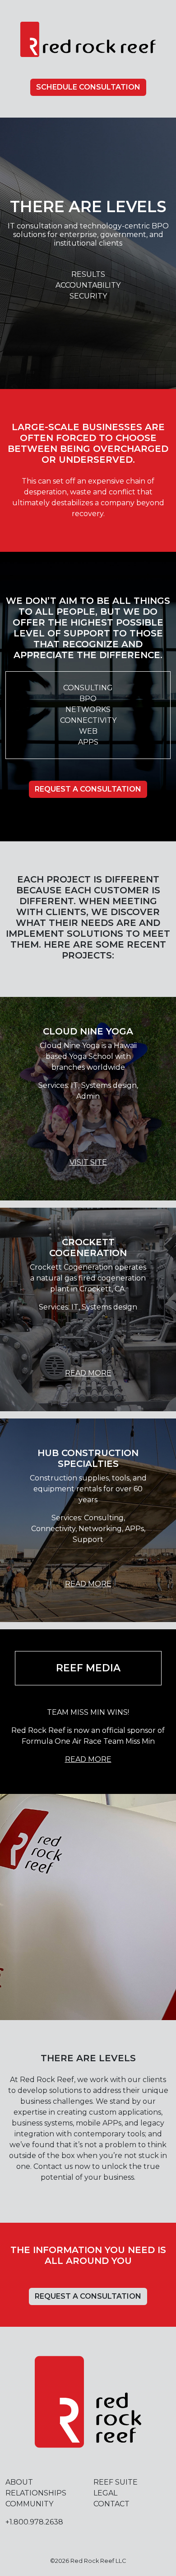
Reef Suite (116, 2482)
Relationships (36, 2493)
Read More (88, 1373)
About (19, 2482)
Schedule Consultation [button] (88, 87)
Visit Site (88, 1162)
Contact (111, 2504)
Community (29, 2504)
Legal (105, 2493)
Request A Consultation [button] (88, 789)
